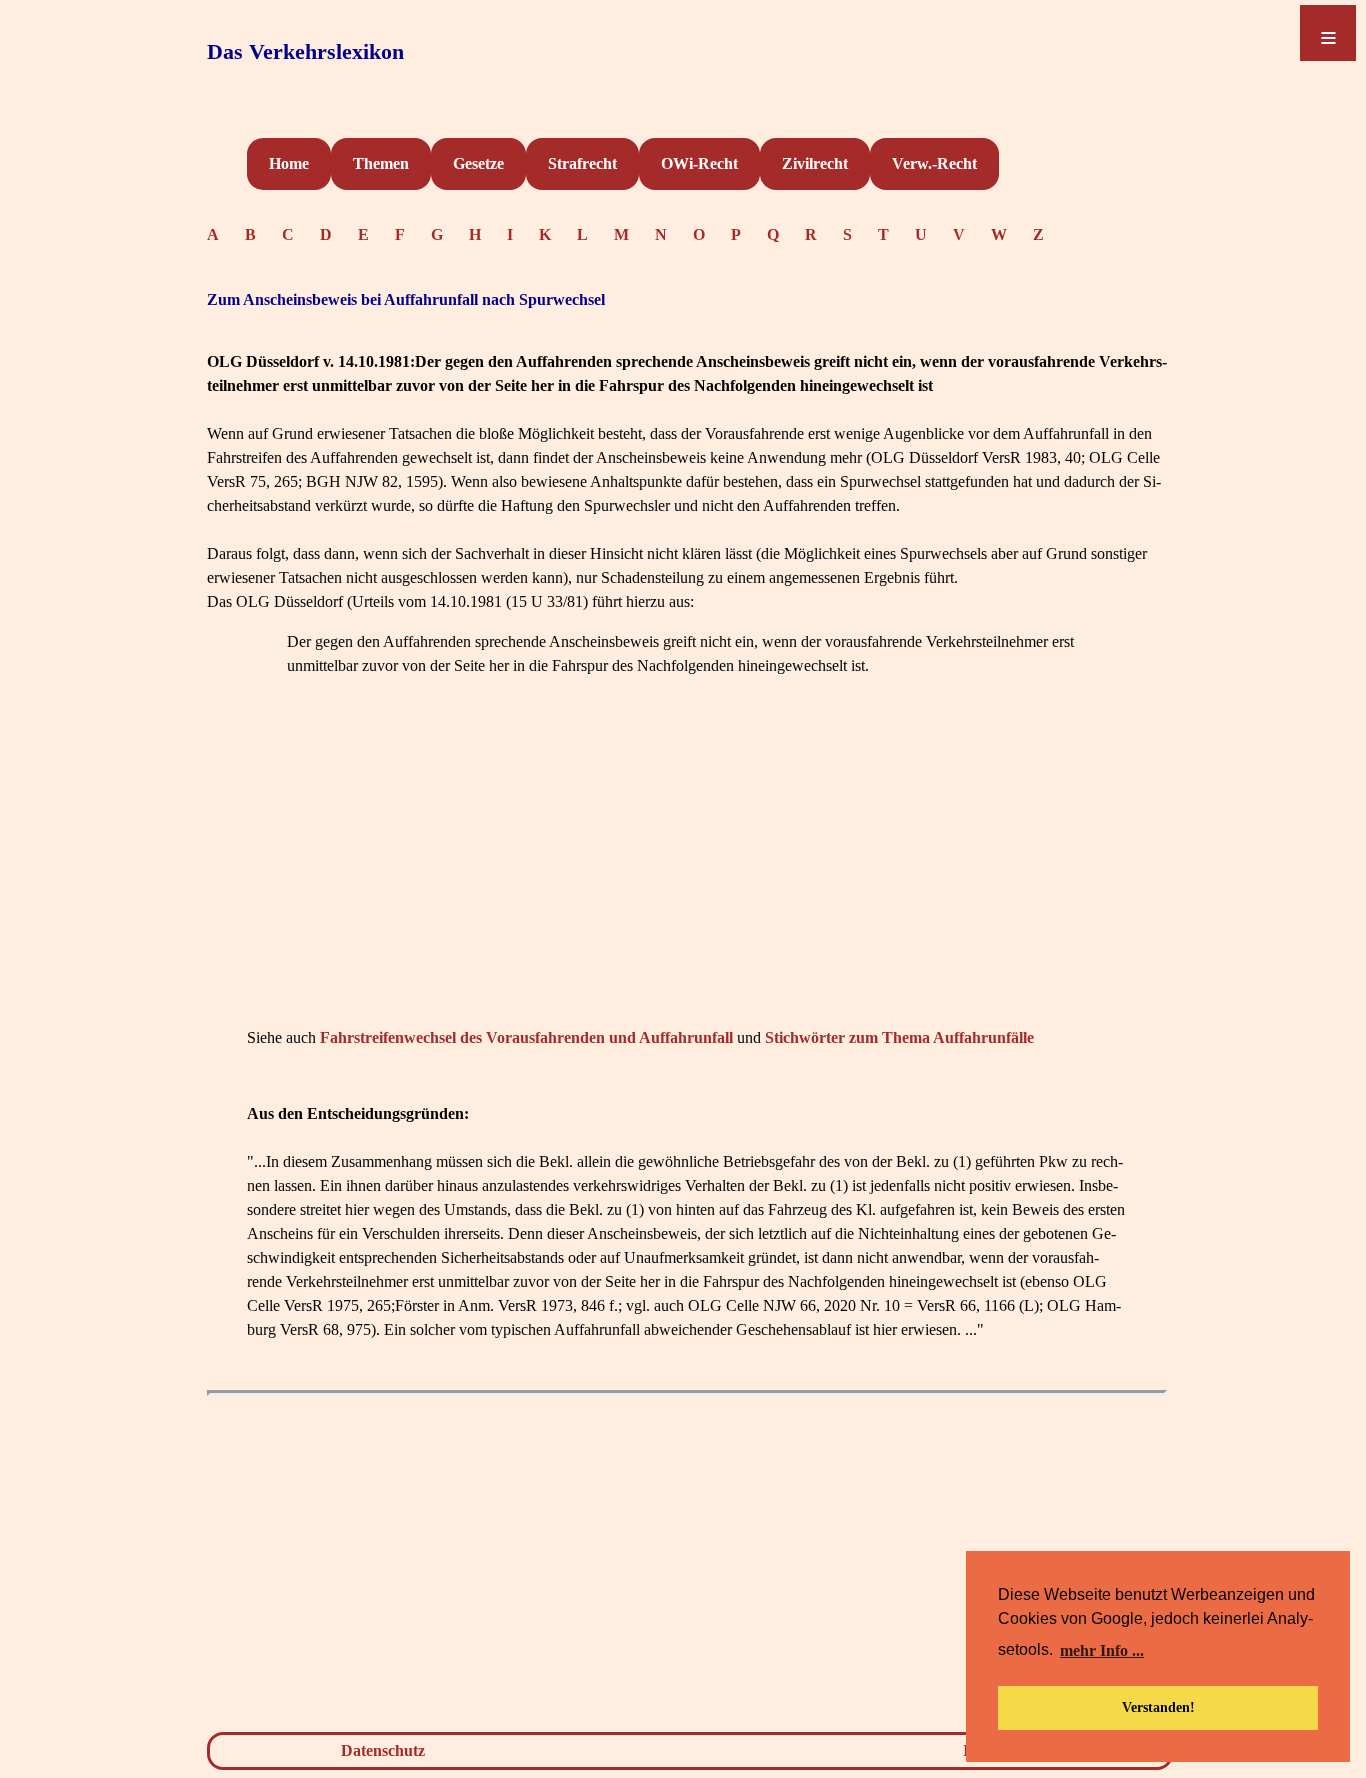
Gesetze (478, 163)
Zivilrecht (815, 163)
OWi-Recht (699, 163)
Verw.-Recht (934, 163)
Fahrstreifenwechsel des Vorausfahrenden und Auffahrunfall (526, 1037)
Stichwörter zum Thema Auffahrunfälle (899, 1037)
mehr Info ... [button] (1102, 1650)
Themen (381, 163)
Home (289, 163)
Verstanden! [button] (1158, 1707)
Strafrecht (582, 163)
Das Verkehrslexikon (305, 51)
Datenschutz (383, 1750)
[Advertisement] (687, 882)
